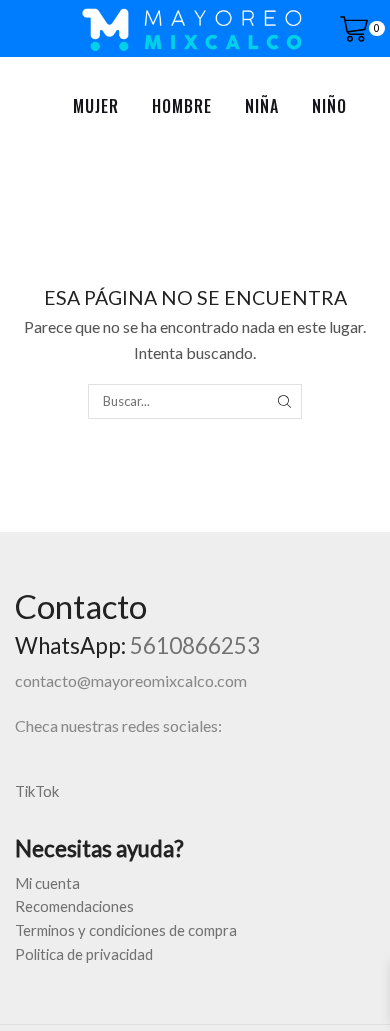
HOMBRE (182, 106)
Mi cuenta (47, 883)
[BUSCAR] (284, 401)
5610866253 (195, 645)
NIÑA (262, 106)
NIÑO (329, 106)
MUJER (96, 106)
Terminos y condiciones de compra (126, 930)
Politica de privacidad (84, 954)
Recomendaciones (74, 906)
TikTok (37, 791)
